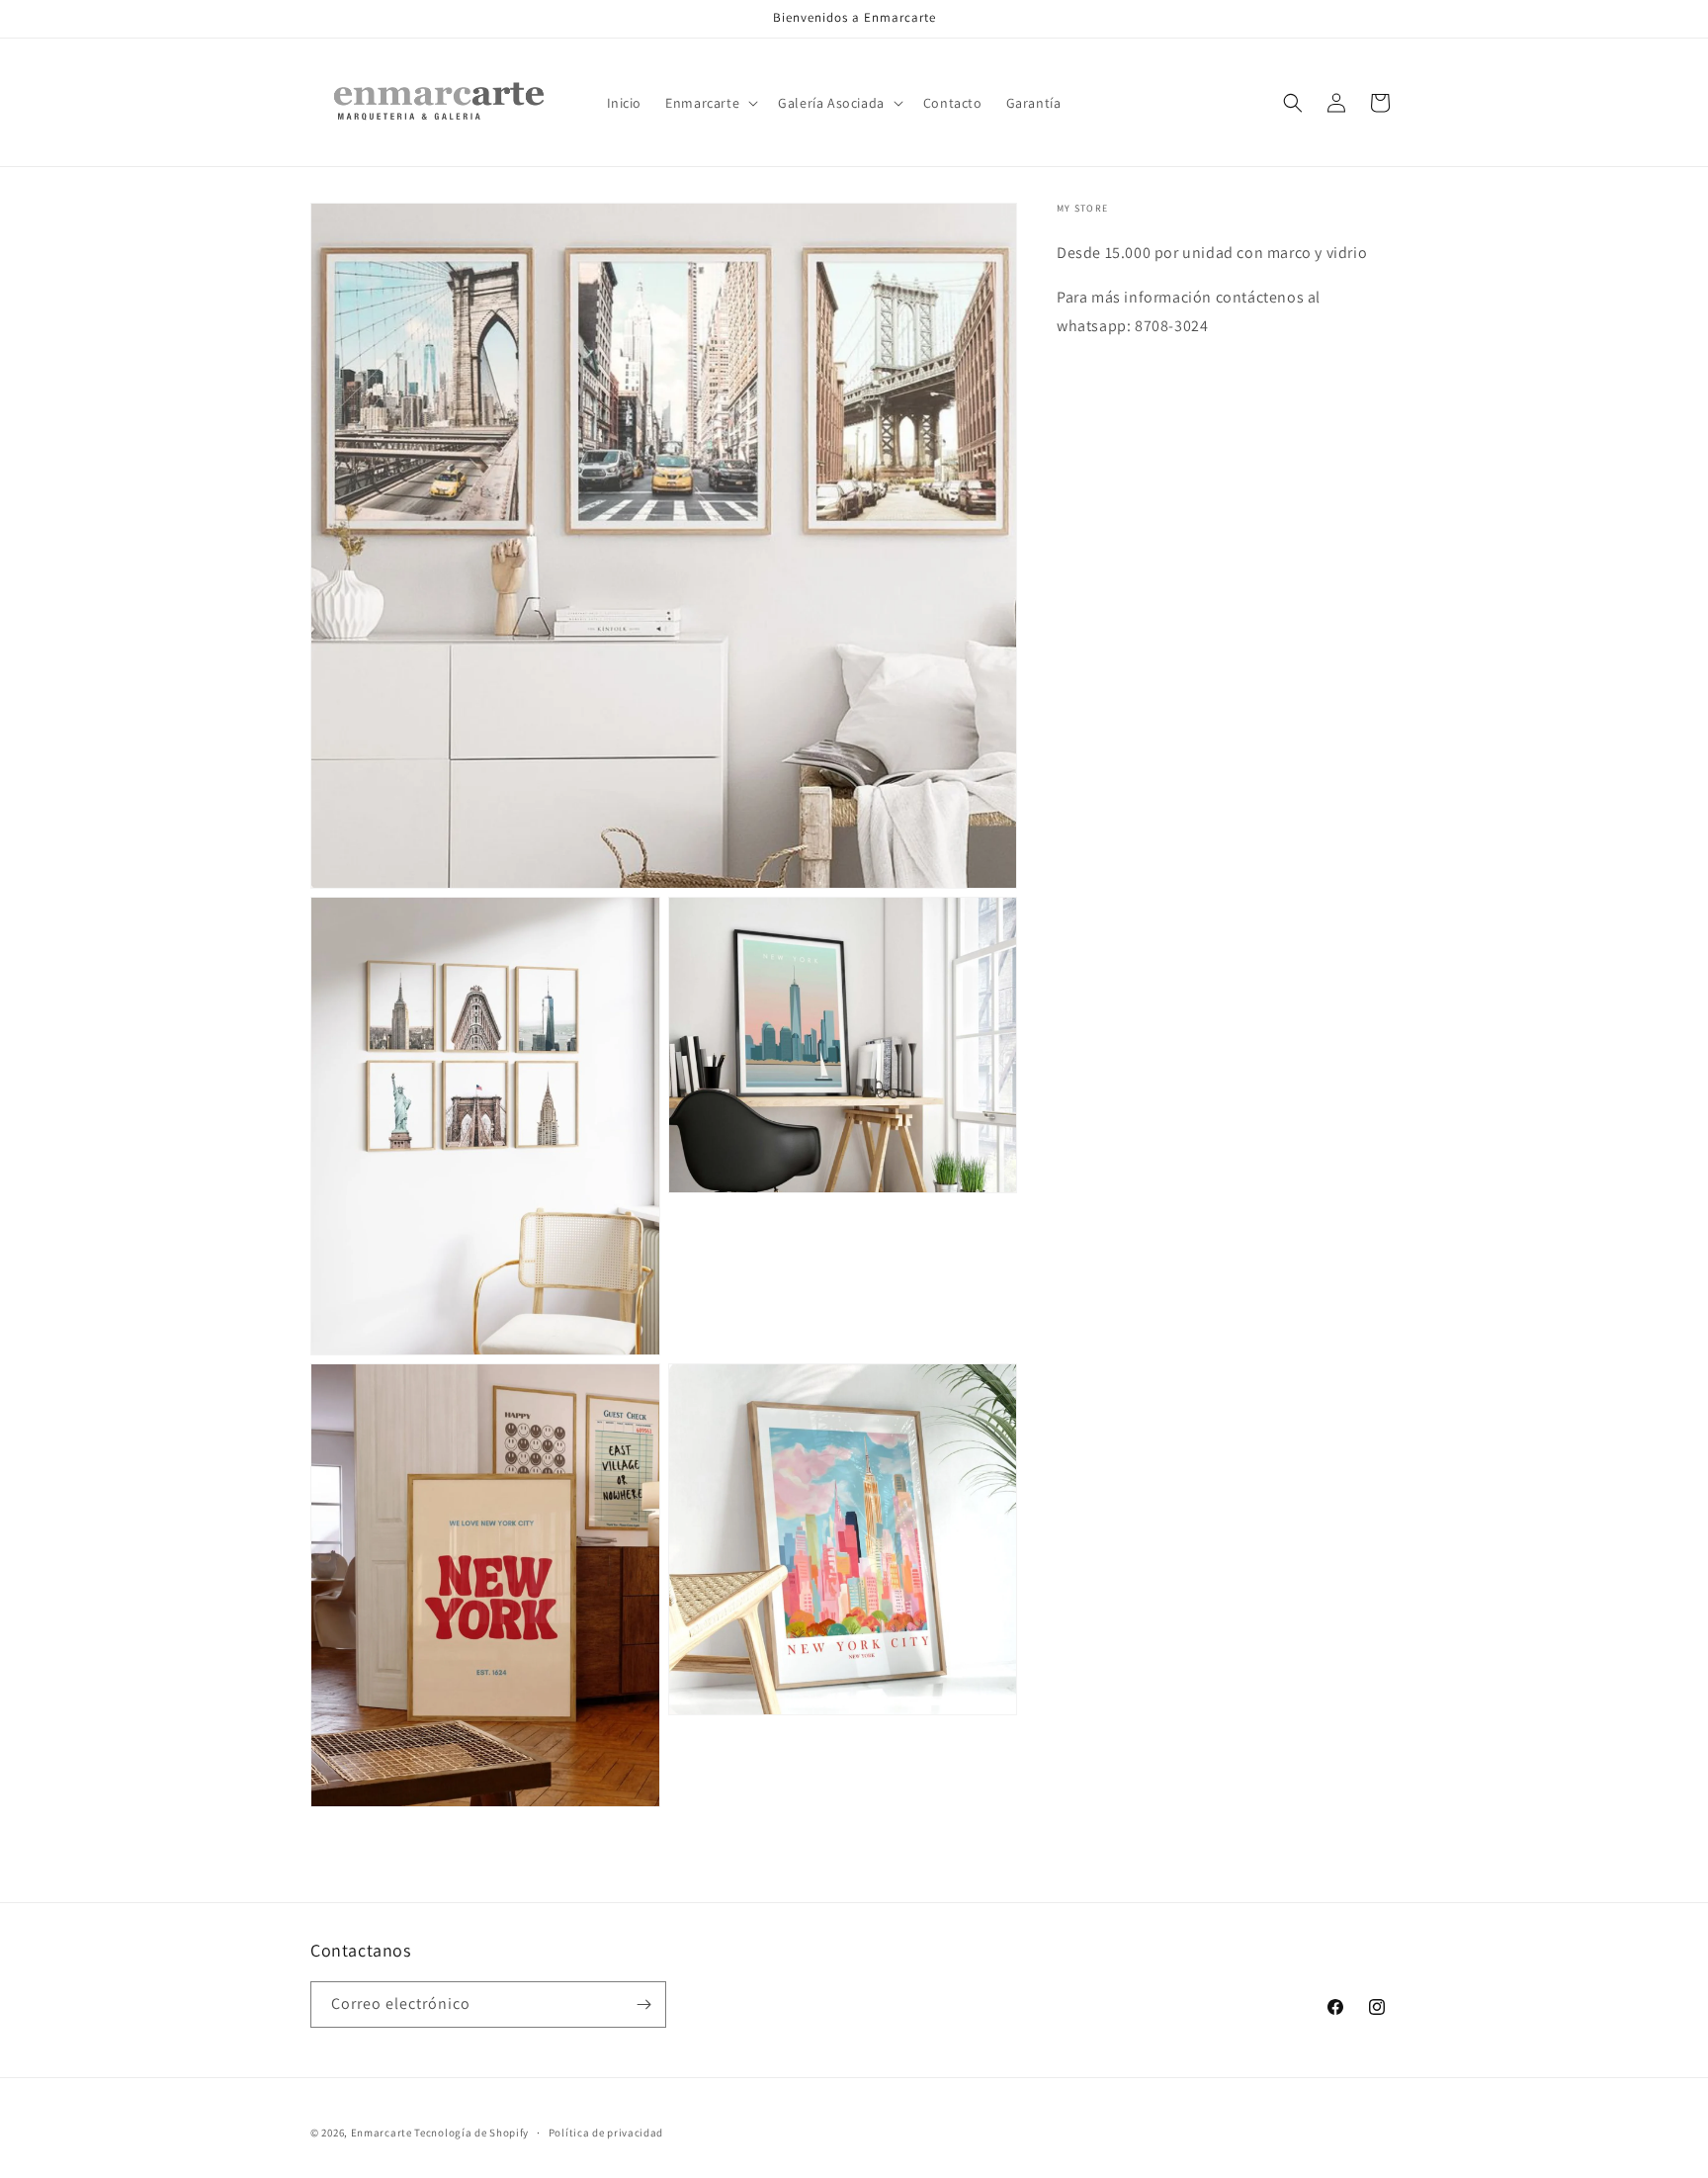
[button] (710, 103)
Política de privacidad (606, 2133)
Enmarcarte (382, 2133)
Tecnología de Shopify (471, 2133)
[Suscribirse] (643, 2004)
